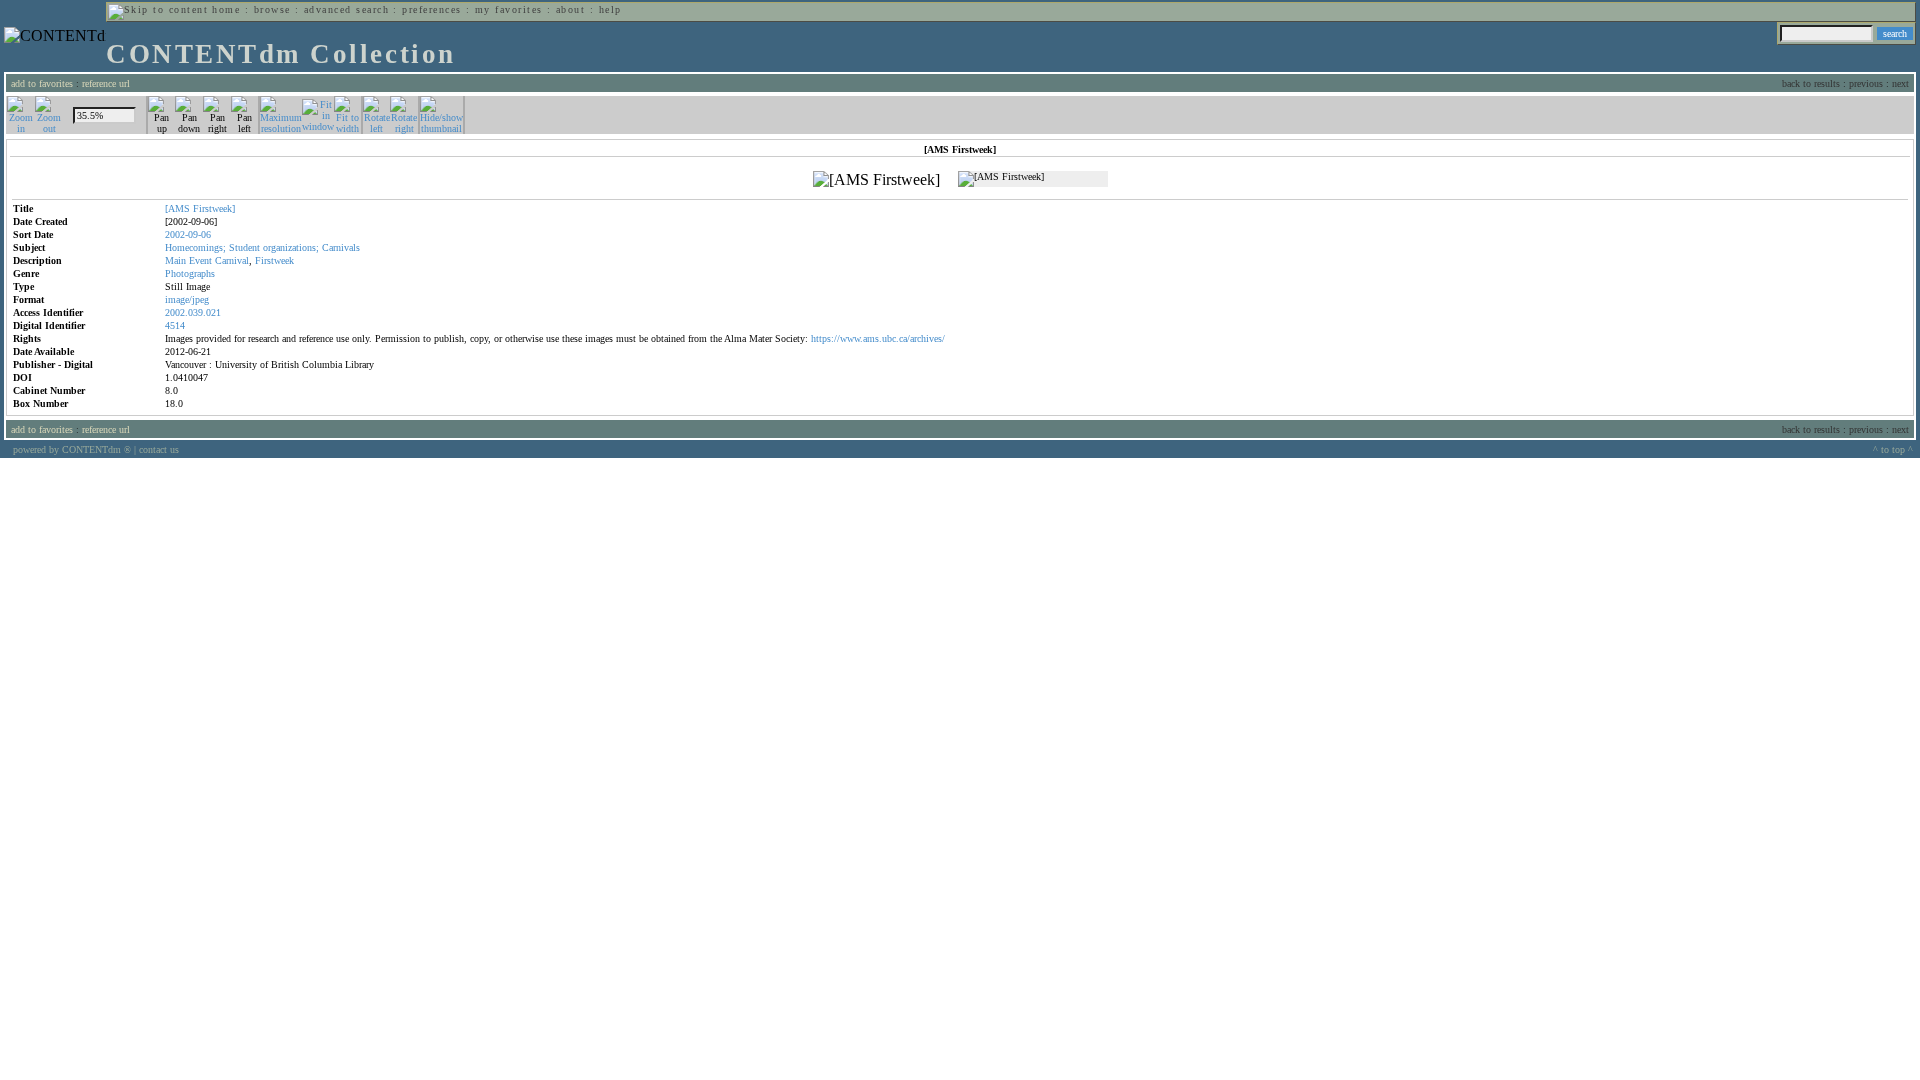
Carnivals (341, 247)
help (610, 9)
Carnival (232, 260)
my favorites (509, 9)
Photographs (190, 273)
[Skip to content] (158, 9)
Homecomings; (195, 247)
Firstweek (274, 260)
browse (272, 9)
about (570, 9)
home (226, 9)
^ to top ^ (1893, 449)
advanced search (346, 9)
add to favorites (42, 83)
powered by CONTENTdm (72, 449)
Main (175, 260)
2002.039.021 (193, 312)
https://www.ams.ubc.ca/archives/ (878, 338)
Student (244, 247)
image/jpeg (187, 299)
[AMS (177, 208)
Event (200, 260)
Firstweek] (214, 208)
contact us (159, 449)
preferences (431, 9)
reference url (106, 83)
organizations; (291, 247)
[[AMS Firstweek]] (876, 180)
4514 (175, 325)
